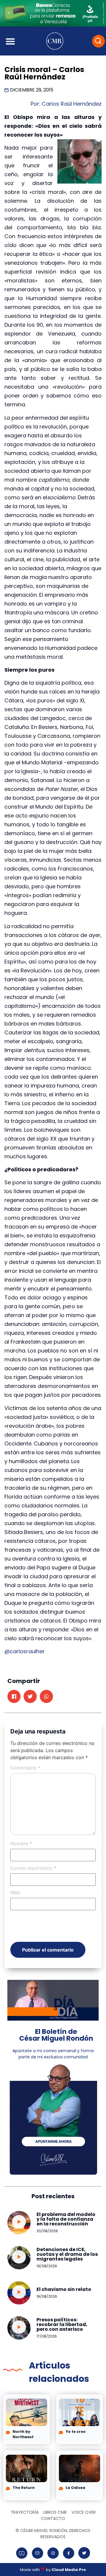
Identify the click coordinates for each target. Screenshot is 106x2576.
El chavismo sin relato (64, 2289)
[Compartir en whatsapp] (46, 1696)
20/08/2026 (47, 2231)
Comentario (25, 1768)
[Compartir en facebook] (14, 1696)
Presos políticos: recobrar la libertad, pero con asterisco (62, 2324)
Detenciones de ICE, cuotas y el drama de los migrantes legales (67, 2254)
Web (15, 1893)
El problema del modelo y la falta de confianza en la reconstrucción (66, 2219)
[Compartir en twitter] (30, 1696)
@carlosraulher (25, 1651)
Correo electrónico (33, 1868)
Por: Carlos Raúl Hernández (66, 104)
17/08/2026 (47, 2336)
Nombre (21, 1844)
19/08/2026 (47, 2266)
